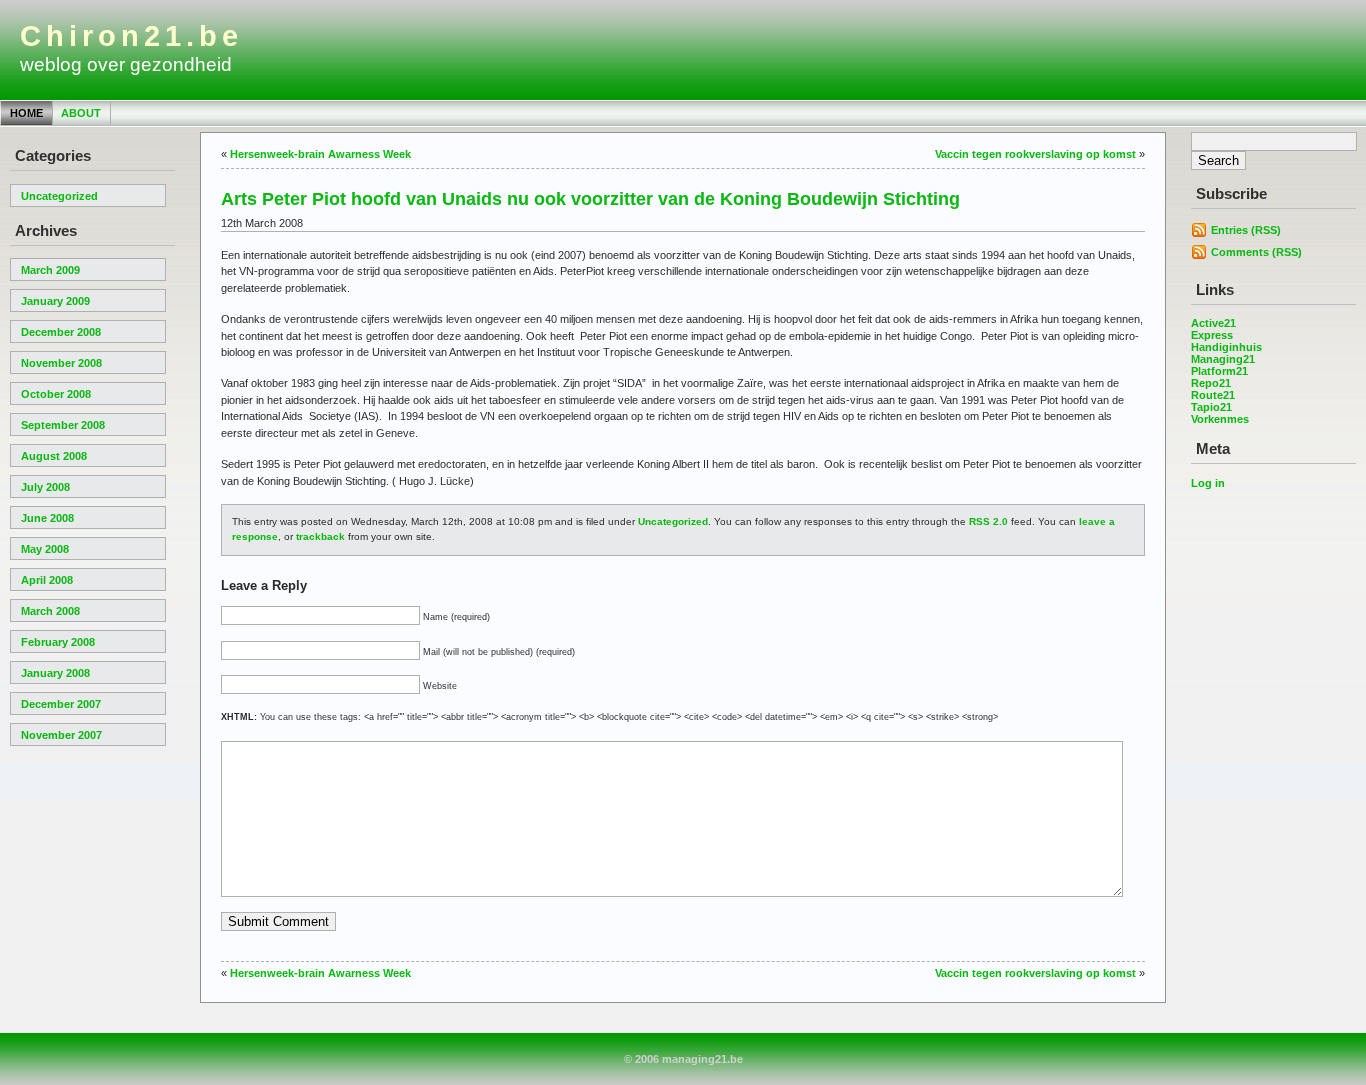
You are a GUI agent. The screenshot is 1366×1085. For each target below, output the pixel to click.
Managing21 (1223, 359)
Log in (1208, 483)
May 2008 (45, 549)
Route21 (1213, 395)
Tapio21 (1211, 407)
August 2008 (54, 456)
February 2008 (58, 642)
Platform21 (1219, 371)
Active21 (1213, 323)
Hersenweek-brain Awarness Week (320, 154)
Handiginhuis (1226, 347)
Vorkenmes (1220, 419)
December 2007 (61, 704)
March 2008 (50, 611)
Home (26, 113)
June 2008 (47, 518)
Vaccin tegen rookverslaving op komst (1035, 154)
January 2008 (55, 673)
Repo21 (1211, 383)
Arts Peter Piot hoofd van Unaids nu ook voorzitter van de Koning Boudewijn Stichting (590, 199)
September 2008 (63, 425)
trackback (320, 536)
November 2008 (61, 363)
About (81, 113)
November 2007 (61, 735)
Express (1212, 335)
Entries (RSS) (1246, 230)
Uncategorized (59, 196)
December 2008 (61, 332)
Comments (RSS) (1256, 252)
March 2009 (50, 270)
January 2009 (55, 301)
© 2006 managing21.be (683, 1059)
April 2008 (47, 580)
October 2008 (56, 394)
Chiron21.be (131, 36)
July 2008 (45, 487)
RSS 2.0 (988, 521)
